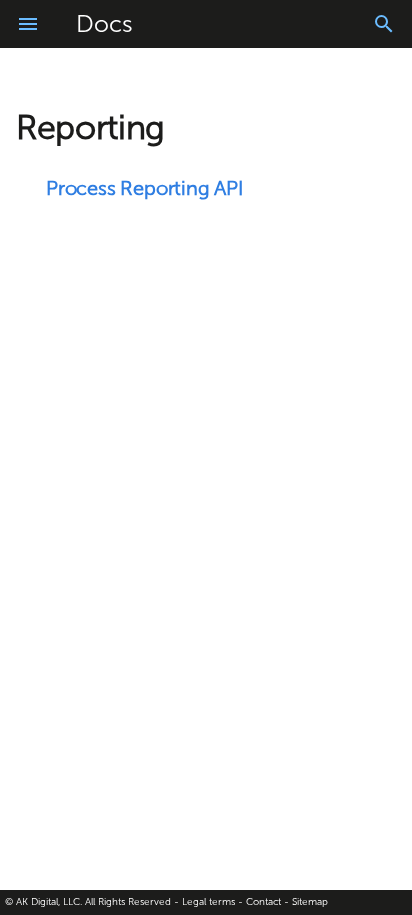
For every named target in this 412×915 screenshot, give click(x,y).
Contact (263, 902)
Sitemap (310, 902)
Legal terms (208, 902)
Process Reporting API (144, 188)
